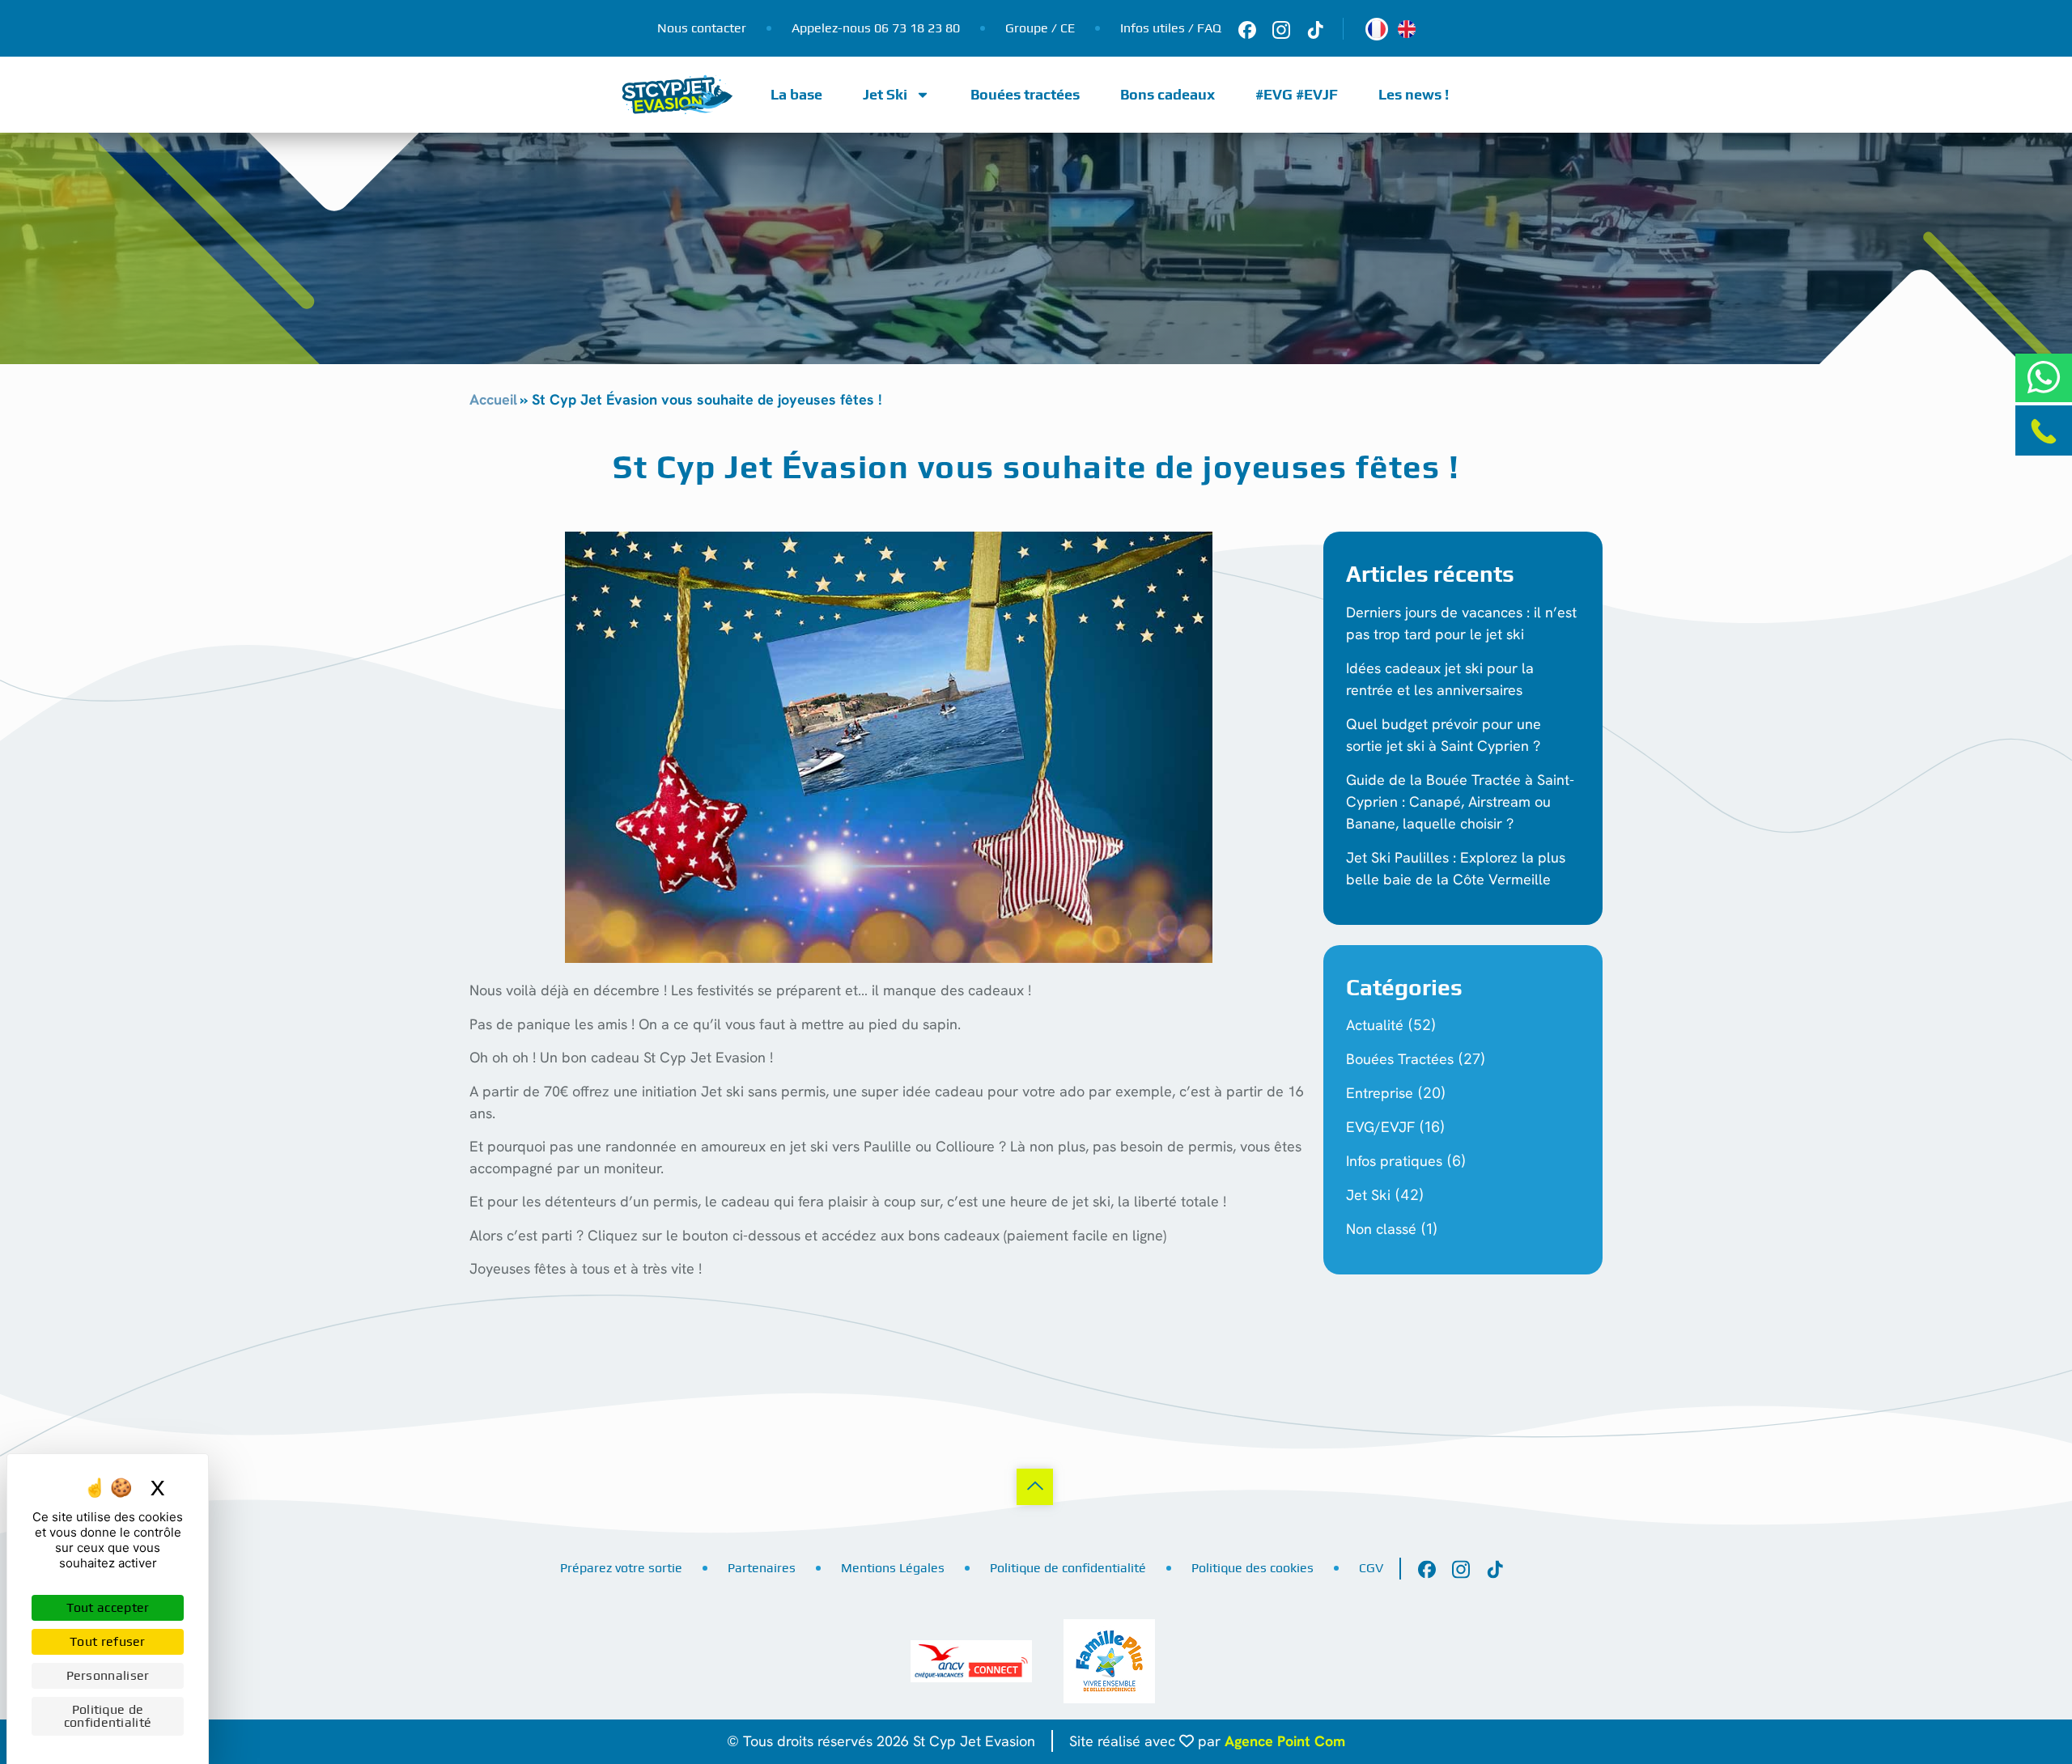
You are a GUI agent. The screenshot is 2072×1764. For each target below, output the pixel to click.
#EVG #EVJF (1297, 94)
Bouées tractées (1025, 94)
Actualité (1375, 1025)
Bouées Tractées (1400, 1059)
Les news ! (1414, 94)
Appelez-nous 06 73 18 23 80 (876, 28)
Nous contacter (702, 28)
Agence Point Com (1285, 1741)
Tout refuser (108, 1641)
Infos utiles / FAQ (1171, 28)
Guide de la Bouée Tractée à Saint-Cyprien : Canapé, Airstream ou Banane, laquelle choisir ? (1460, 801)
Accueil (493, 399)
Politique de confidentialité (1068, 1568)
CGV (1371, 1568)
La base (796, 94)
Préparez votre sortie (621, 1568)
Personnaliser (108, 1675)
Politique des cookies (1253, 1568)
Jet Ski (885, 94)
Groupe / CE (1040, 28)
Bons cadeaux (1168, 94)
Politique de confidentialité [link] (108, 1716)
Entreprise (1380, 1093)
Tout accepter (108, 1607)
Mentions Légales (893, 1568)
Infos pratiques (1394, 1161)
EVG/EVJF (1380, 1127)
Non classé (1381, 1229)
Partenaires (762, 1568)
